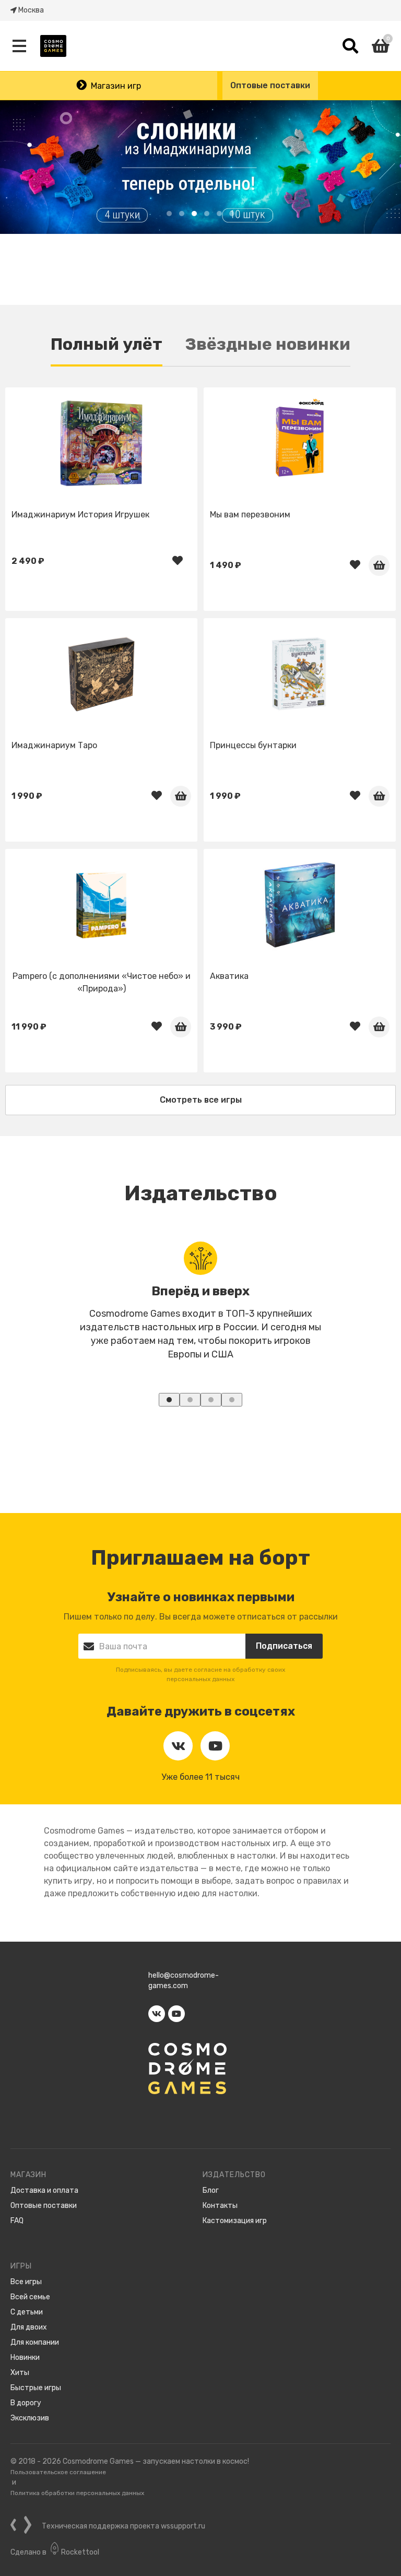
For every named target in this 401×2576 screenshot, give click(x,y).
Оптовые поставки (270, 85)
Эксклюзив (30, 2418)
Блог (211, 2190)
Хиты (20, 2373)
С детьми (27, 2312)
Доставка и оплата (44, 2190)
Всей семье (30, 2297)
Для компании (35, 2342)
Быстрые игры (36, 2388)
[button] (169, 214)
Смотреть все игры (201, 1100)
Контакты (220, 2206)
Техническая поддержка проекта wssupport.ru (123, 2526)
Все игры (26, 2282)
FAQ (17, 2221)
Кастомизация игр (235, 2221)
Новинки (25, 2358)
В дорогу (26, 2403)
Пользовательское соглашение (58, 2472)
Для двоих (29, 2327)
